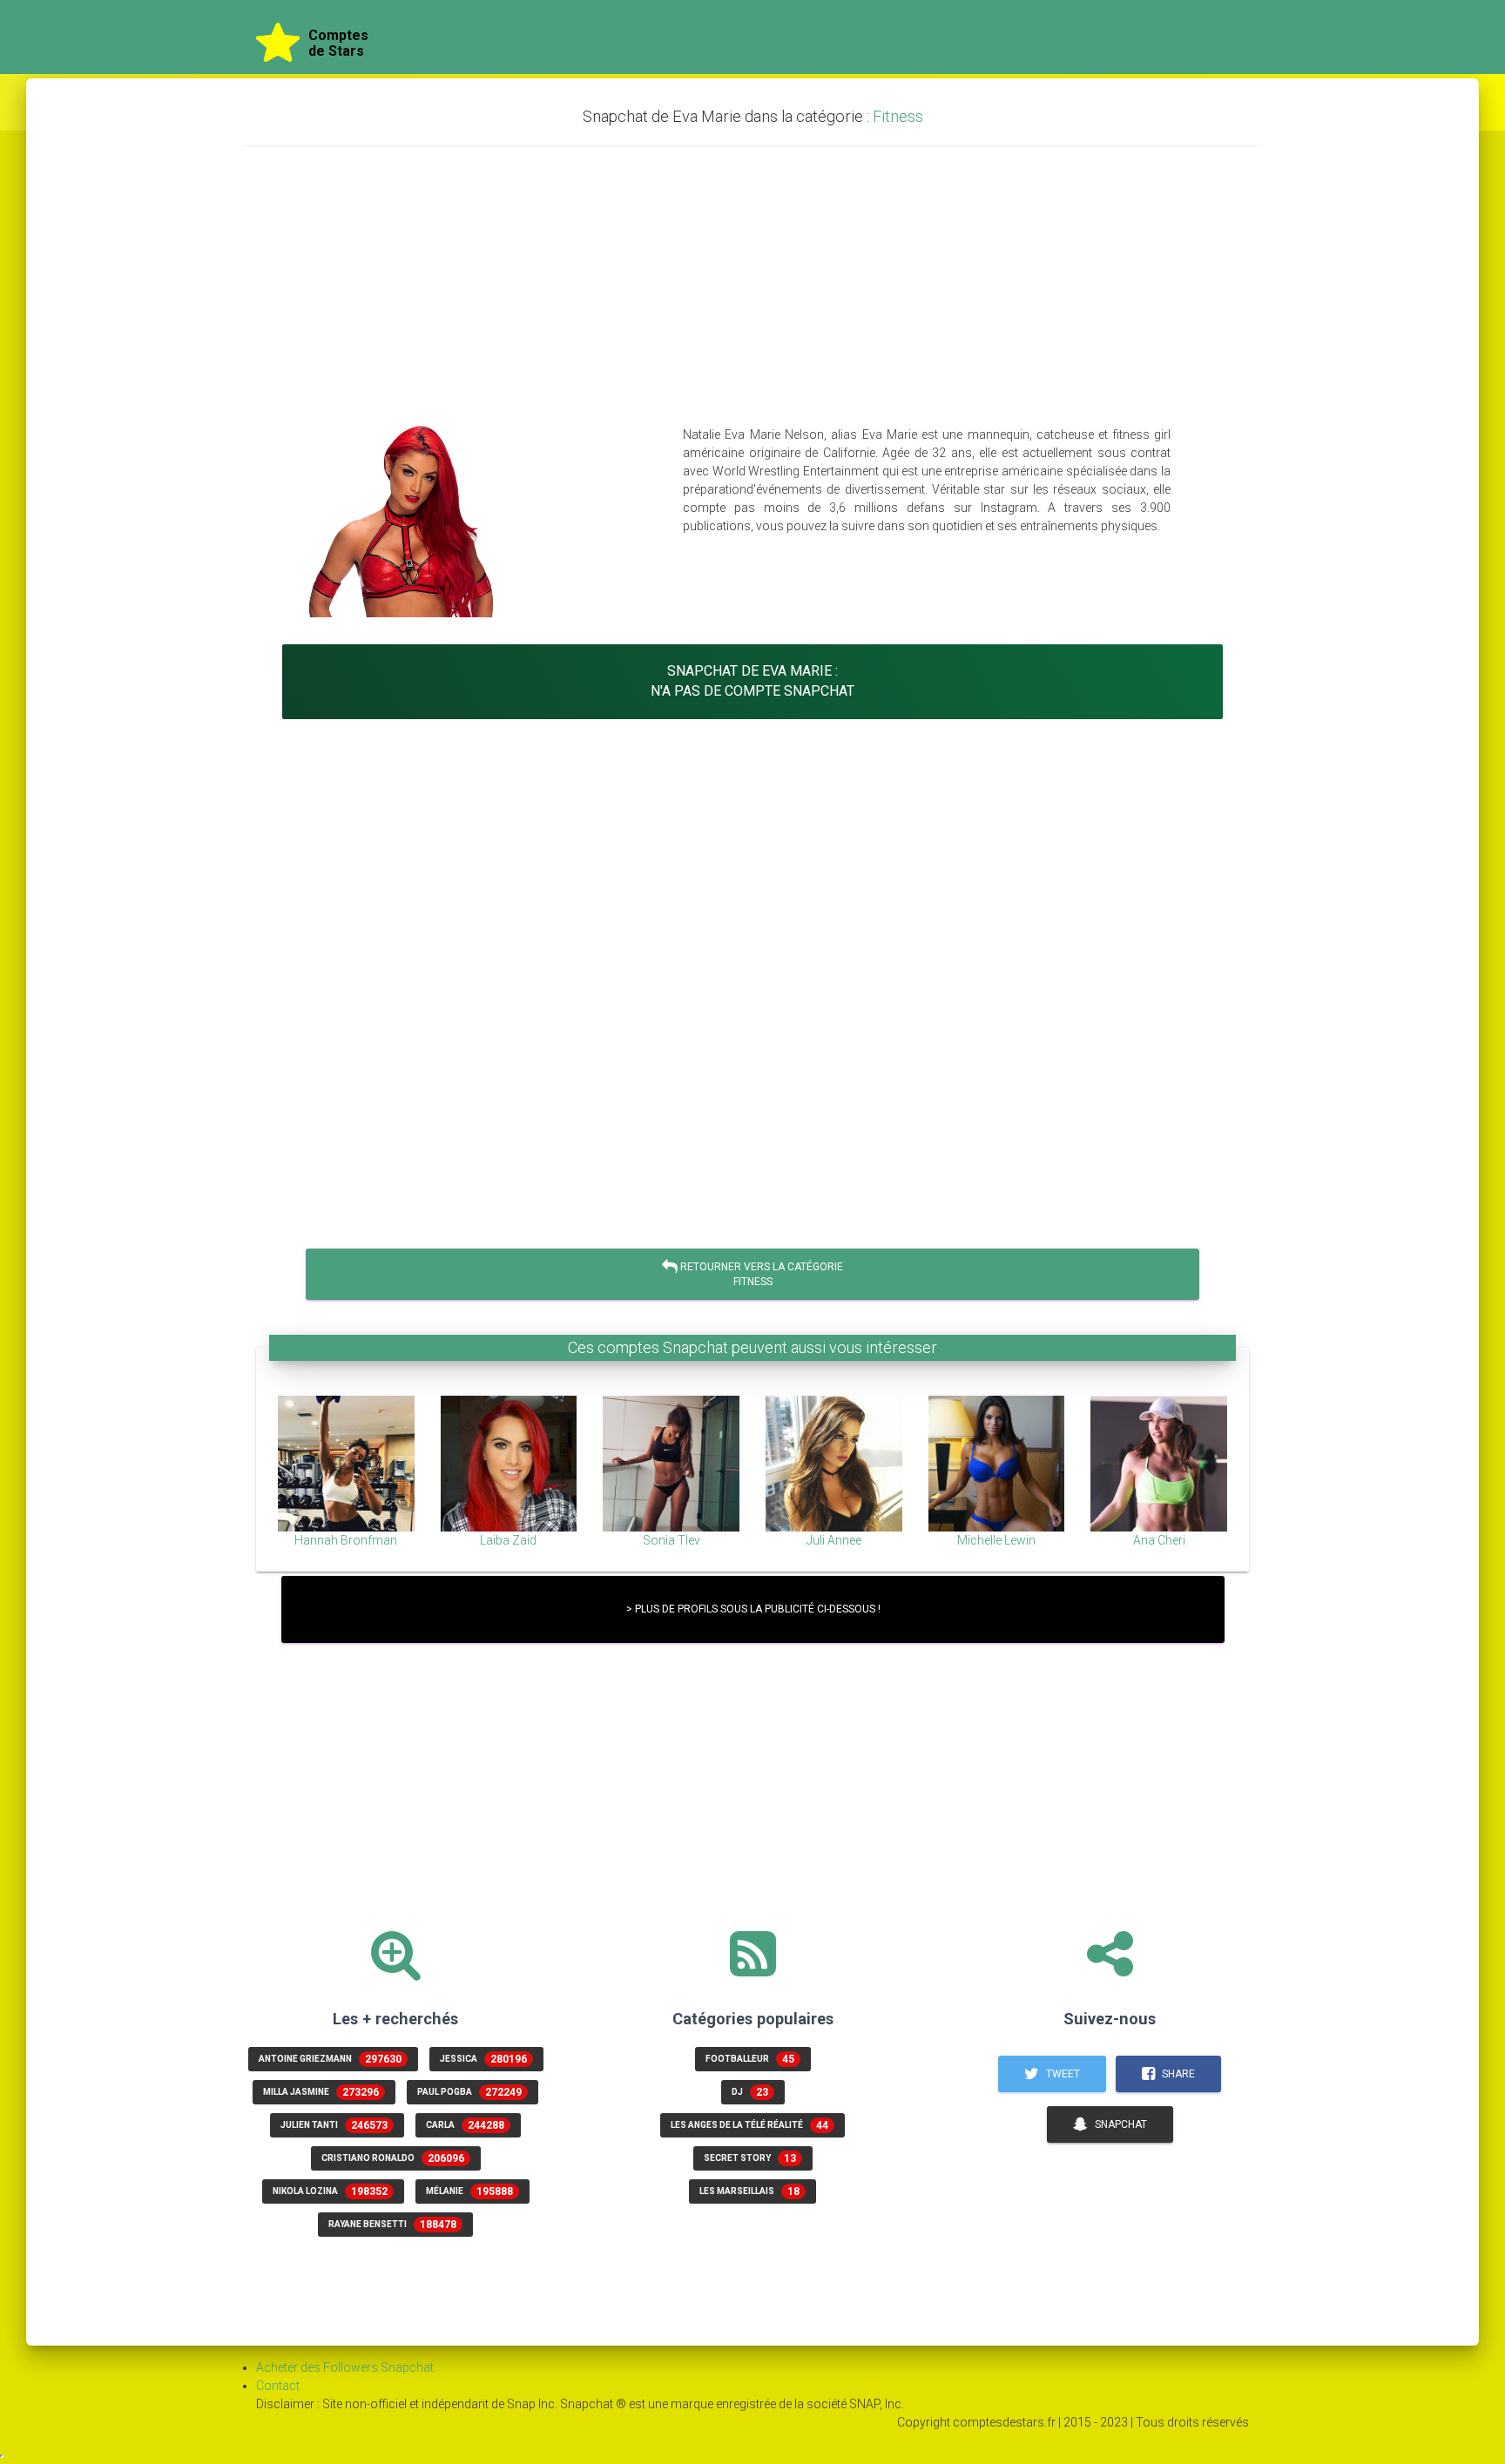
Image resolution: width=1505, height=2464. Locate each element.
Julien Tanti (334, 2125)
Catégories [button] (1208, 44)
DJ (750, 2092)
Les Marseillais (749, 2191)
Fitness (898, 116)
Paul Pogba (469, 2092)
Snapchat (1120, 2124)
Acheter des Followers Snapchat (345, 2367)
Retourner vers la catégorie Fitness (760, 1274)
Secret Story (750, 2158)
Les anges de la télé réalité (749, 2125)
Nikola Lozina (330, 2191)
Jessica (483, 2059)
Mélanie (469, 2191)
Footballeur (750, 2059)
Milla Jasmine (321, 2092)
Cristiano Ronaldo (393, 2158)
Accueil (1108, 44)
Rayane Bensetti (392, 2225)
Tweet (1062, 2074)
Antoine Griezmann (330, 2059)
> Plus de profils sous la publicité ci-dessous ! (752, 1609)
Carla (465, 2125)
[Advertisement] (752, 286)
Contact (278, 2386)
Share (1177, 2074)
